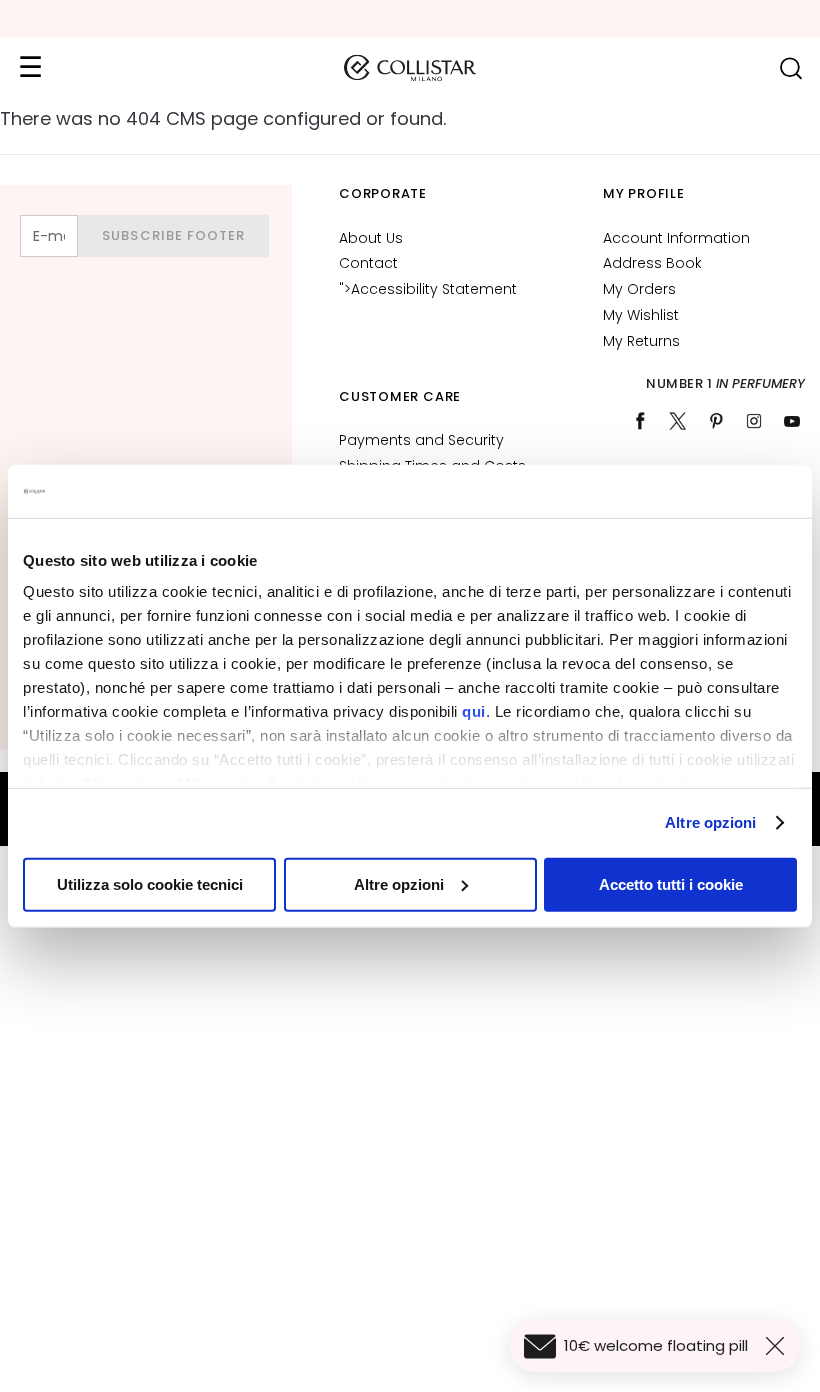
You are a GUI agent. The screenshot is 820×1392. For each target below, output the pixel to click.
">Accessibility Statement (428, 289)
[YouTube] (792, 421)
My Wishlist (641, 315)
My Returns (641, 341)
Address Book (652, 263)
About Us (371, 238)
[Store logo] (410, 68)
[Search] (790, 68)
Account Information (676, 238)
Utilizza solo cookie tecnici (150, 883)
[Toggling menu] (30, 68)
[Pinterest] (716, 421)
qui (474, 711)
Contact (368, 263)
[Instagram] (754, 421)
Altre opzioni (710, 822)
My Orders (639, 289)
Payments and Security (421, 440)
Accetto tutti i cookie (671, 883)
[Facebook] (640, 421)
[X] (678, 421)
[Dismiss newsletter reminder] (779, 1346)
